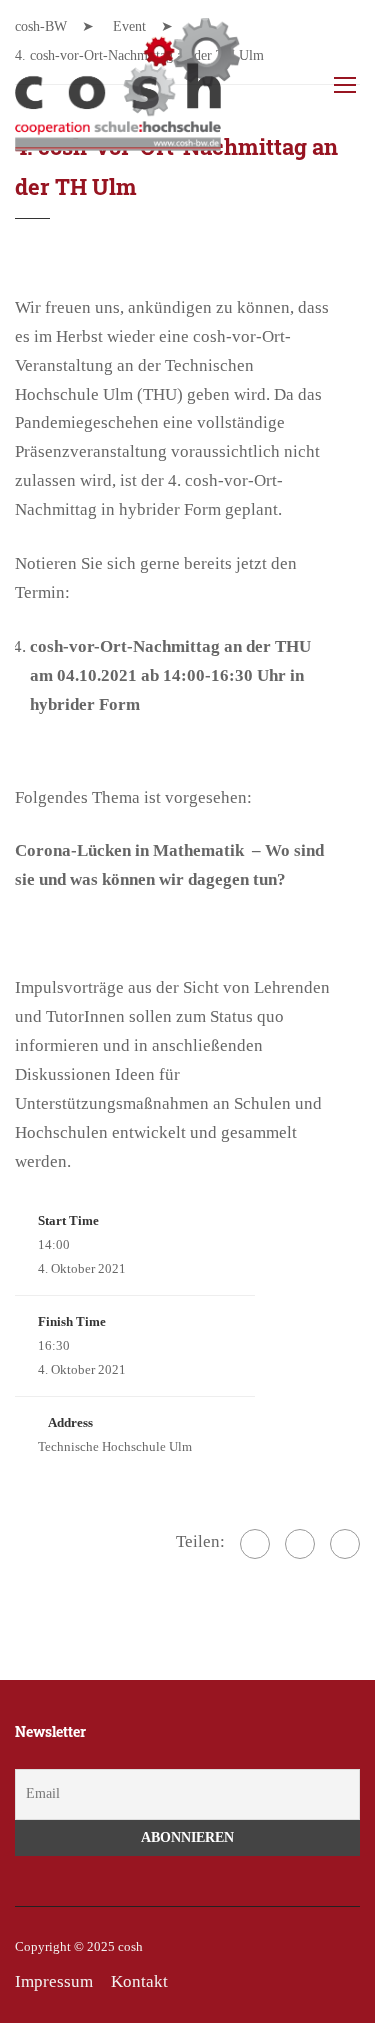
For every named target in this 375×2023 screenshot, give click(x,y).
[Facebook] (255, 1544)
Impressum (54, 1981)
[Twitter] (300, 1544)
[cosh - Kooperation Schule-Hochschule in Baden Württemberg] (127, 89)
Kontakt (139, 1981)
